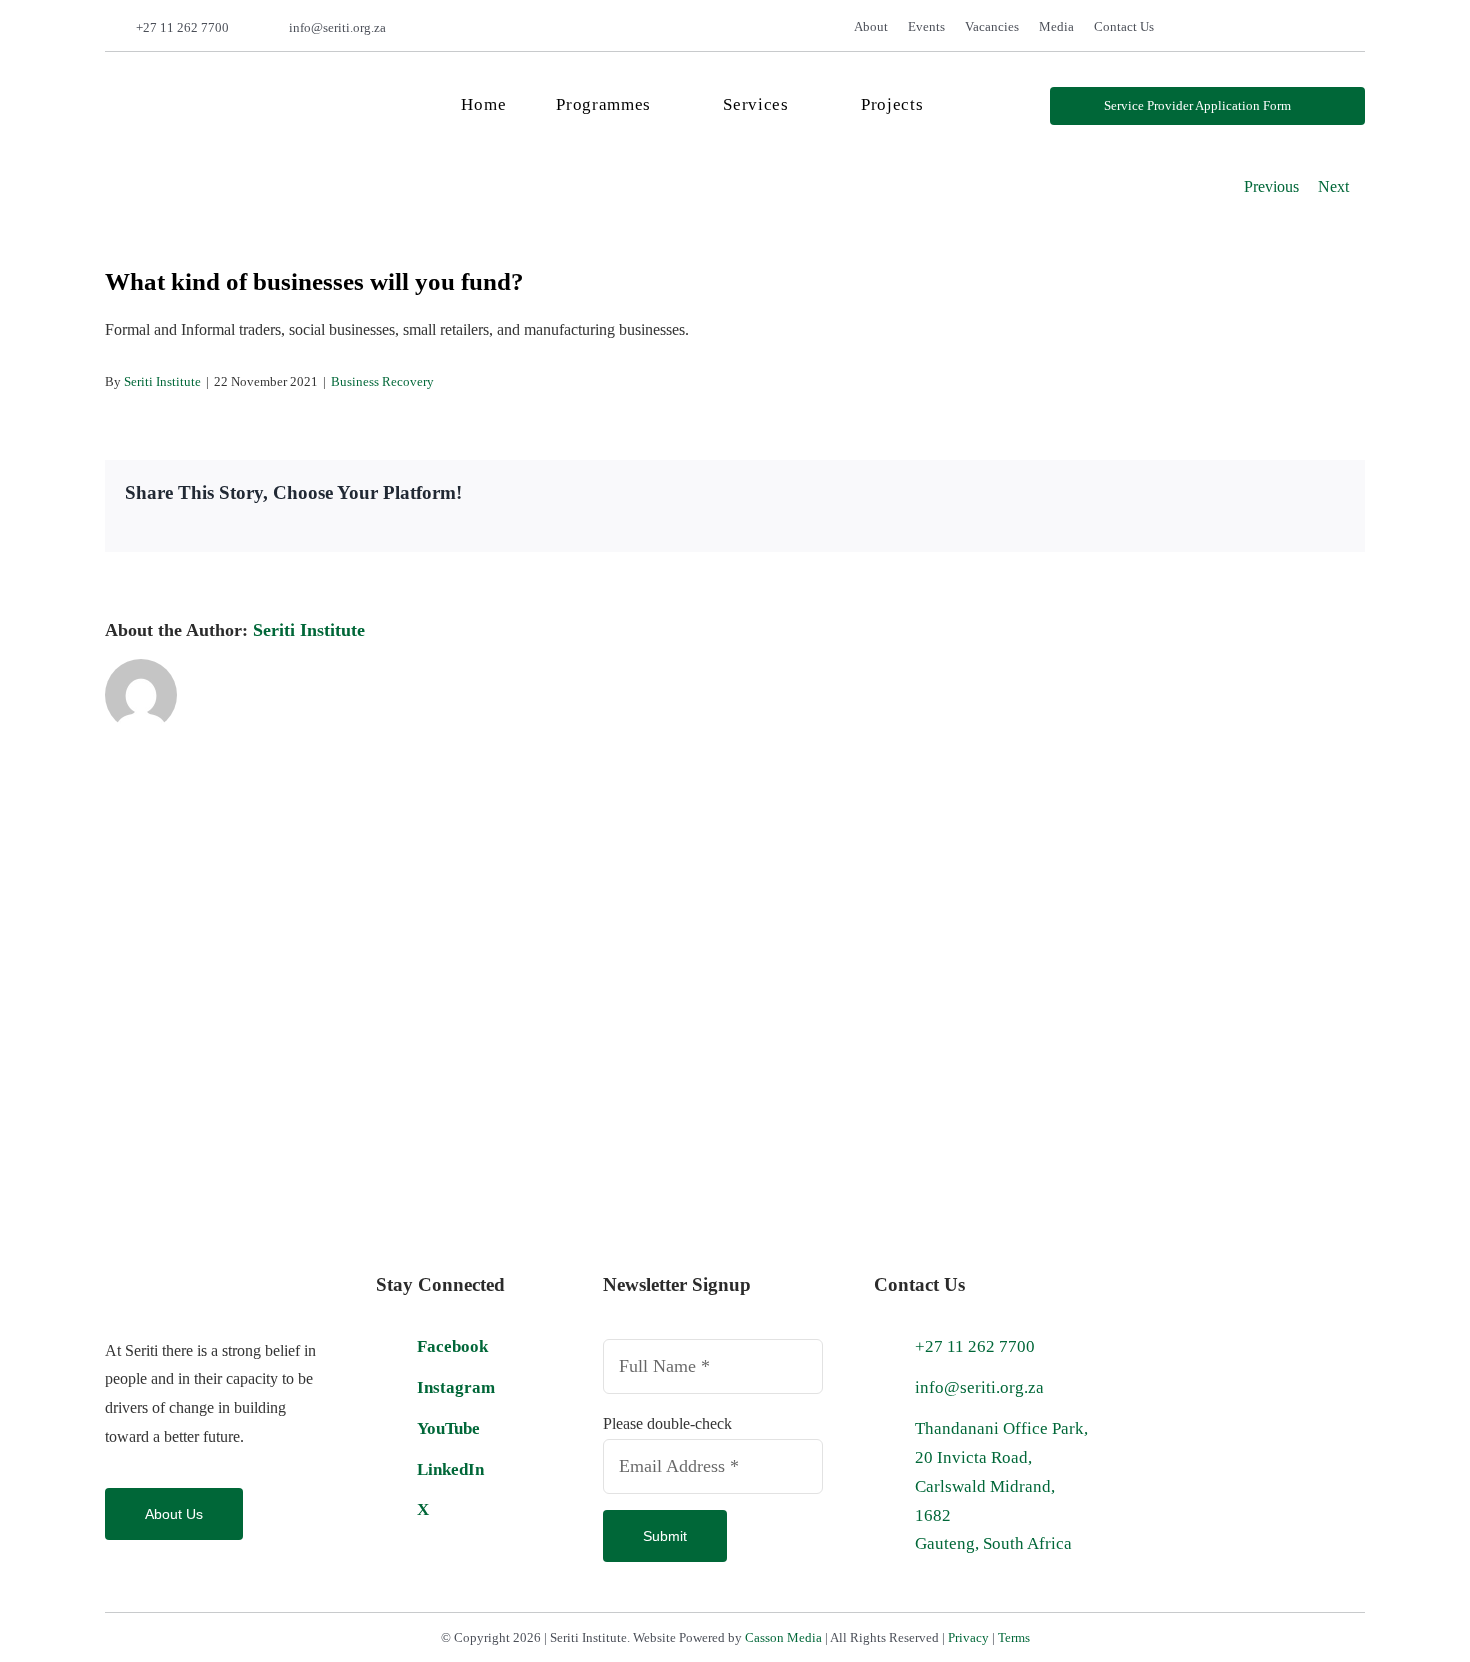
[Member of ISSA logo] (1245, 1424)
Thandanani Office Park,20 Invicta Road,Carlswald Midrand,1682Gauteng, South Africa (1001, 1486)
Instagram (456, 1387)
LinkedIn (450, 1469)
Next (1333, 186)
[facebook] (1235, 28)
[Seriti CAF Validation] (1307, 1269)
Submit (665, 1536)
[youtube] (1328, 28)
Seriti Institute (162, 381)
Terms (1014, 1637)
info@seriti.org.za (337, 27)
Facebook (452, 1346)
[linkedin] (1359, 28)
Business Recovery (382, 381)
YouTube (448, 1428)
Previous (1271, 186)
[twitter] (1266, 28)
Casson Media (783, 1637)
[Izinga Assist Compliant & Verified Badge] (1182, 1269)
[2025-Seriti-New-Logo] (231, 79)
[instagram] (1297, 28)
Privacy (968, 1637)
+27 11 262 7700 (182, 27)
